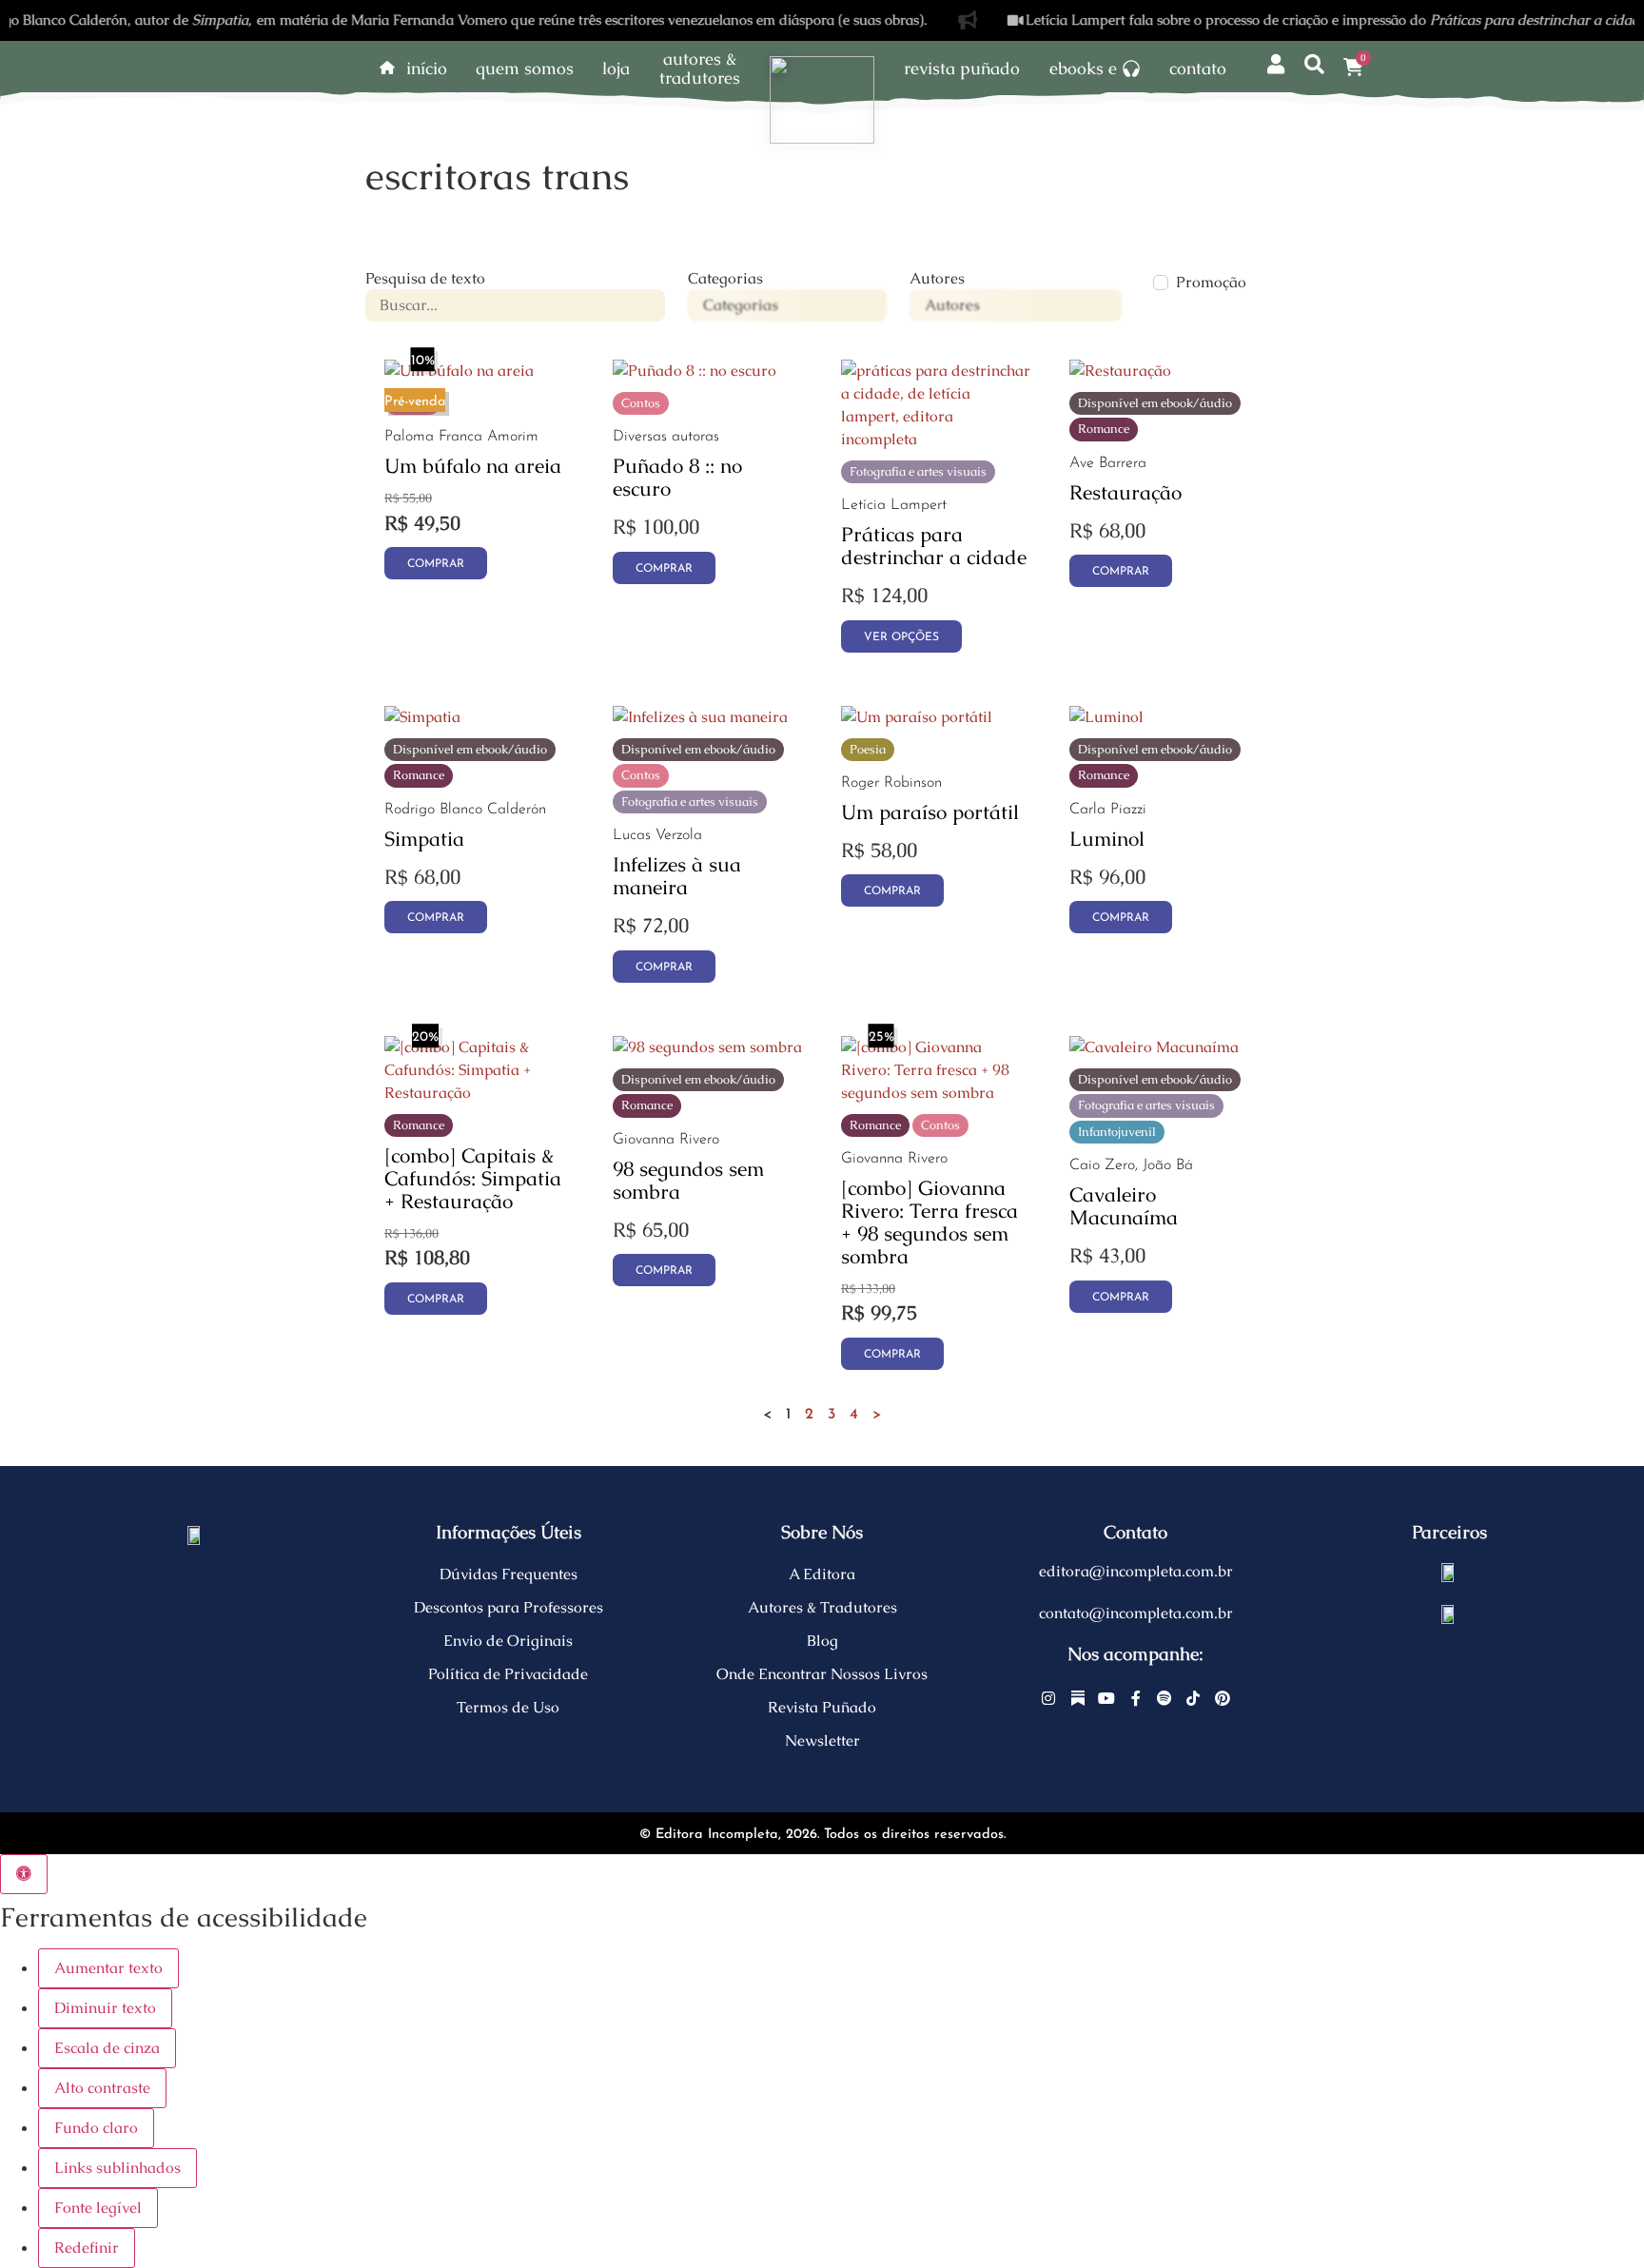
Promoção (1211, 283)
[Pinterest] (1223, 1698)
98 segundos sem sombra (688, 1180)
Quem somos (525, 68)
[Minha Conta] (1275, 65)
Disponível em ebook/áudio (1155, 403)
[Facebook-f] (1136, 1698)
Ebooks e (1083, 68)
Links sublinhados (117, 2168)
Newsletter (822, 1740)
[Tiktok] (1194, 1698)
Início (427, 68)
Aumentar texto (108, 1968)
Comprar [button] (436, 564)
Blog (822, 1641)
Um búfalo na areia (473, 466)
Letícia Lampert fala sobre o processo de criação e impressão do (1273, 20)
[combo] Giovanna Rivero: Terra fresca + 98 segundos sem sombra (930, 1222)
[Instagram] (1049, 1698)
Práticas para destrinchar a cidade (934, 546)
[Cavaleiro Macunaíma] (1154, 1047)
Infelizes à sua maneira (677, 876)
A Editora (822, 1574)
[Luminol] (1106, 717)
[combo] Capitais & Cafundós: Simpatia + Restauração (473, 1178)
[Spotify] (1164, 1698)
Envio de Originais (508, 1641)
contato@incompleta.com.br (1136, 1613)
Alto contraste (102, 2088)
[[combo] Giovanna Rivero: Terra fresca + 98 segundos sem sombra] (936, 1093)
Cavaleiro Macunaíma (1124, 1206)
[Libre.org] (1449, 1572)
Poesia (868, 749)
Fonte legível (98, 2208)
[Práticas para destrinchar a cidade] (936, 439)
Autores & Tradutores (822, 1607)
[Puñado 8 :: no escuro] (695, 371)
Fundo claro (96, 2128)
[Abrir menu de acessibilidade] (24, 1874)
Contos (641, 403)
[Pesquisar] (1314, 65)
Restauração (1125, 492)
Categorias (725, 279)
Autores (937, 279)
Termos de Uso (508, 1707)
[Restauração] (1120, 371)
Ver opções (901, 637)
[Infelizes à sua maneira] (700, 717)
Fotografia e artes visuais (918, 471)
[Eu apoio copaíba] (1449, 1613)
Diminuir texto (105, 2008)
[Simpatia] (422, 717)
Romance (1104, 429)
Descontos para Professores (509, 1607)
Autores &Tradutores (700, 68)
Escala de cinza (107, 2048)
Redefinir (87, 2248)
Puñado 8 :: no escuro (677, 477)
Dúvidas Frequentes (509, 1574)
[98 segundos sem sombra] (707, 1047)
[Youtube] (1106, 1698)
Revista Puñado (962, 68)
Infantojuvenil (1117, 1132)
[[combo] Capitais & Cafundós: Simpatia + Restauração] (479, 1093)
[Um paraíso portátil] (917, 717)
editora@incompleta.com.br (1136, 1571)
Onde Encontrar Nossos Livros (822, 1674)
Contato (1198, 68)
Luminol (1107, 839)
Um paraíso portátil (930, 812)
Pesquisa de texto (425, 279)
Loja (616, 68)
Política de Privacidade (508, 1674)
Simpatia (424, 839)
